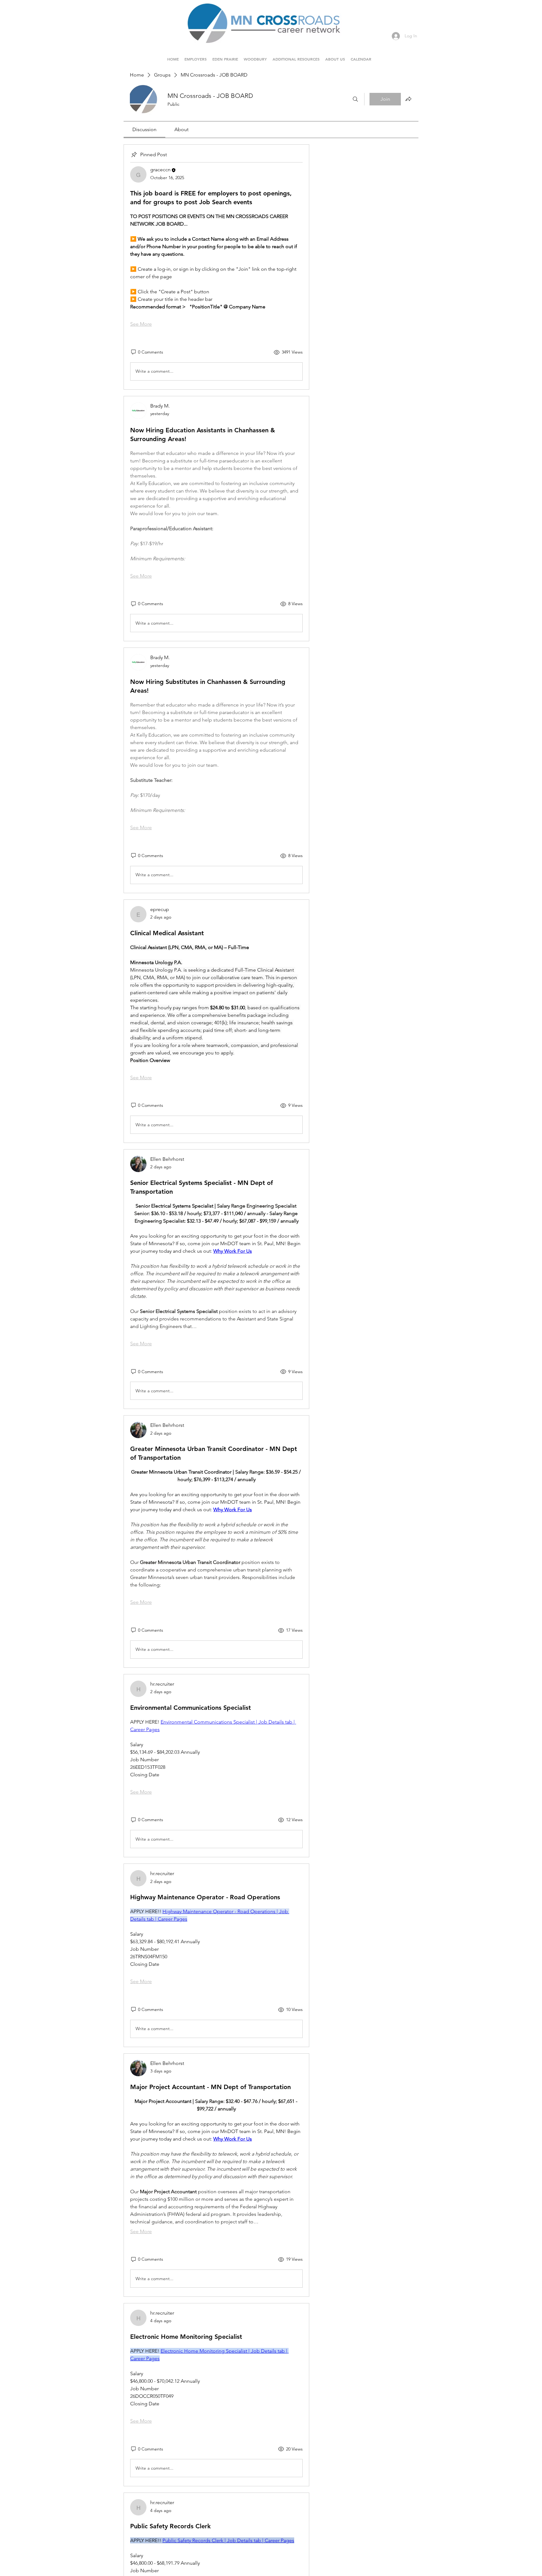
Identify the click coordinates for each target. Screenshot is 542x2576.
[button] (225, 56)
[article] (216, 267)
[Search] (355, 99)
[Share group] (408, 99)
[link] (144, 129)
